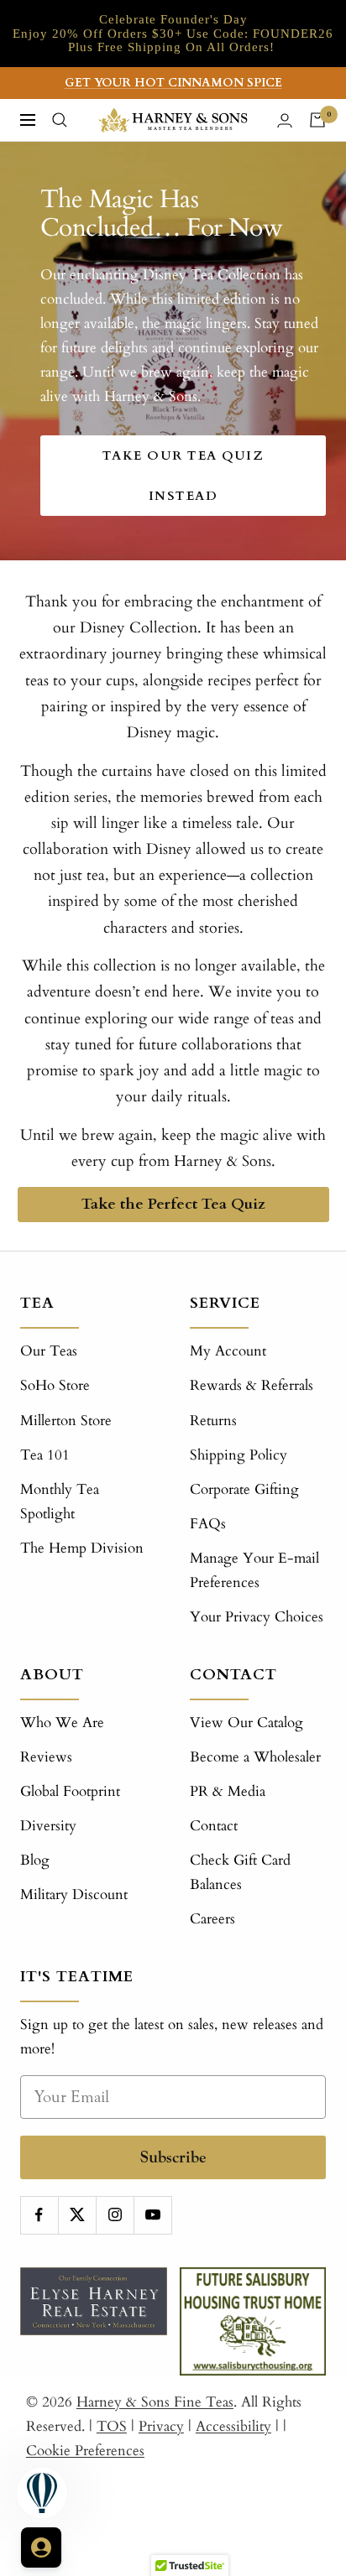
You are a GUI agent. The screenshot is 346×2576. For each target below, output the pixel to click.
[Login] (285, 120)
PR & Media (228, 1791)
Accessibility (233, 2426)
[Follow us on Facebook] (39, 2215)
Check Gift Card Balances (240, 1872)
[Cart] (317, 120)
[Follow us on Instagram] (115, 2215)
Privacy (161, 2426)
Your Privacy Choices (257, 1617)
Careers (212, 1919)
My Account (228, 1351)
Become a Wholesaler (255, 1757)
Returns (213, 1421)
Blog (35, 1860)
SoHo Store (55, 1385)
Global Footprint (70, 1791)
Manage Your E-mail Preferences (254, 1570)
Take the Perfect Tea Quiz (173, 1204)
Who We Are (62, 1723)
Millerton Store (66, 1421)
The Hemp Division (82, 1548)
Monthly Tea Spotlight (60, 1501)
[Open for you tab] (41, 2547)
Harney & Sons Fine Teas (155, 2402)
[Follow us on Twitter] (77, 2215)
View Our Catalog (246, 1723)
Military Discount (74, 1894)
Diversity (48, 1826)
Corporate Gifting (244, 1489)
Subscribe (173, 2157)
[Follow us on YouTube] (152, 2215)
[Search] (60, 120)
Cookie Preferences (85, 2451)
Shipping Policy (239, 1455)
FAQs (208, 1524)
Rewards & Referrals (252, 1385)
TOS (112, 2426)
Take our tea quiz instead (183, 476)
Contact (214, 1826)
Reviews (46, 1757)
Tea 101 (45, 1455)
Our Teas (49, 1351)
